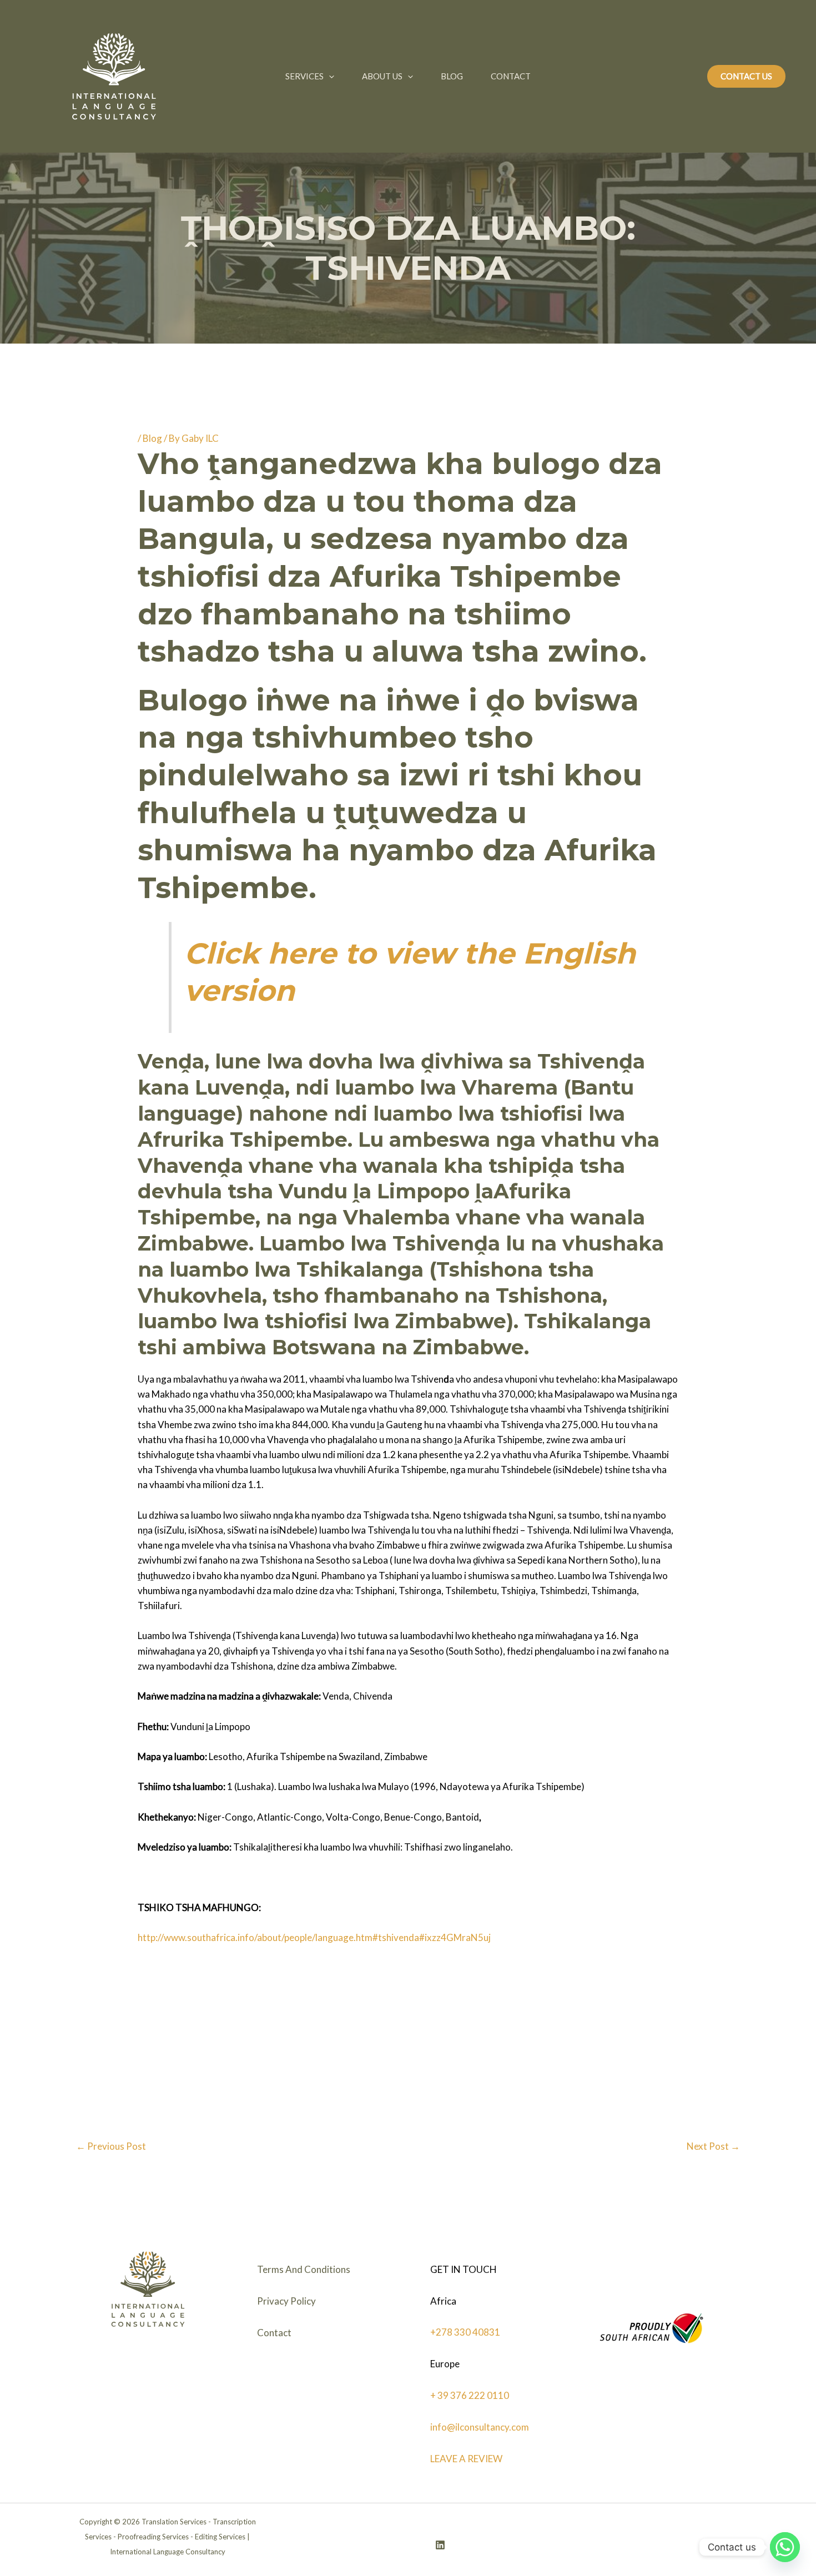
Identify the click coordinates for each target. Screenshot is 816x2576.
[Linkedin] (440, 2545)
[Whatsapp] (785, 2547)
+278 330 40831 (465, 2332)
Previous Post (111, 2146)
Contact (511, 76)
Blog (452, 76)
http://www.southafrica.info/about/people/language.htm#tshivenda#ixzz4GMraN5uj (314, 1937)
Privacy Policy (286, 2301)
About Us (382, 76)
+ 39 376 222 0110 (470, 2395)
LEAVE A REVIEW (466, 2459)
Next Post (713, 2146)
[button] (329, 76)
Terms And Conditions (304, 2269)
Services (304, 76)
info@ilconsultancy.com (480, 2427)
